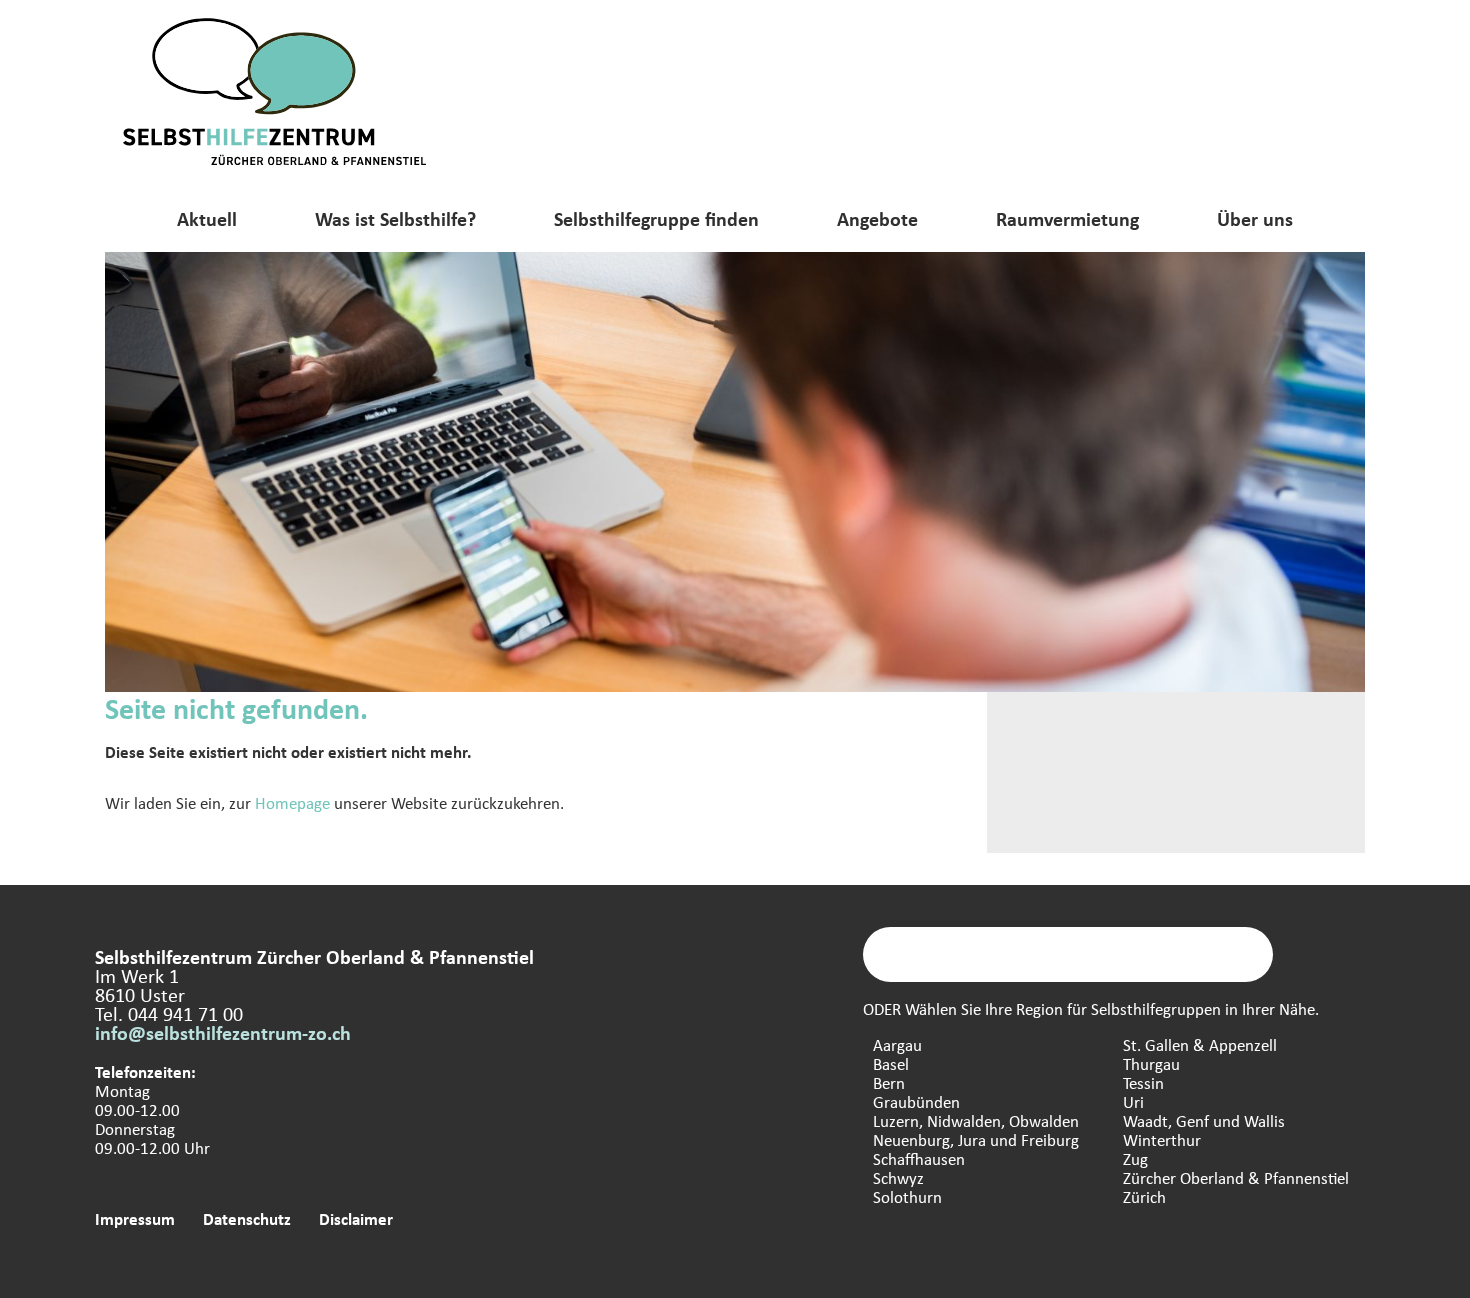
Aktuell (207, 218)
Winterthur (1162, 1139)
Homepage (292, 802)
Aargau (897, 1044)
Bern (889, 1082)
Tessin (1143, 1082)
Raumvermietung (1067, 218)
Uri (1133, 1101)
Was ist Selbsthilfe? (395, 218)
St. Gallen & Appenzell (1200, 1044)
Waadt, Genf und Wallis (1204, 1120)
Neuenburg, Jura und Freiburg (976, 1139)
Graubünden (916, 1101)
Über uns (1255, 218)
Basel (891, 1063)
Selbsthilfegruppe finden (656, 218)
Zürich (1144, 1196)
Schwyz (898, 1177)
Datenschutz (247, 1218)
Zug (1135, 1158)
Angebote (877, 218)
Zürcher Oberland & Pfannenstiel (1236, 1177)
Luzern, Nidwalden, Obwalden (976, 1120)
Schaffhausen (919, 1158)
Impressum (135, 1218)
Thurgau (1151, 1063)
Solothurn (907, 1196)
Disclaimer (356, 1218)
